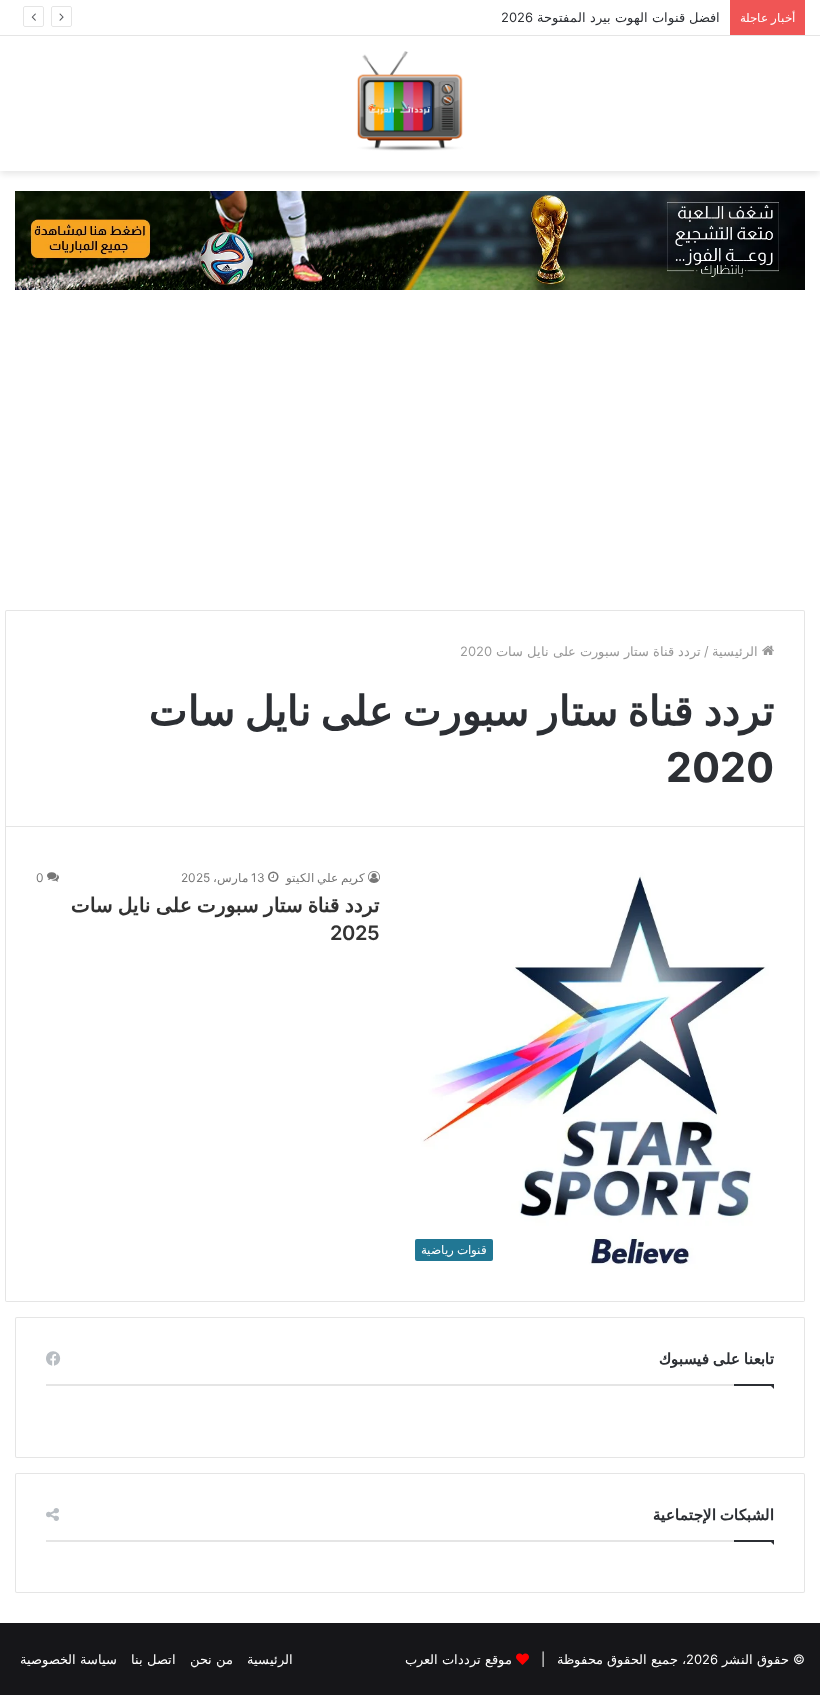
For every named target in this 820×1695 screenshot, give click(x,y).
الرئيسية (737, 651)
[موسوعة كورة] (410, 239)
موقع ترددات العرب (458, 1659)
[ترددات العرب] (410, 103)
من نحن (211, 1659)
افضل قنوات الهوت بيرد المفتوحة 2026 (610, 17)
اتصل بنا (153, 1659)
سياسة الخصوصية (68, 1659)
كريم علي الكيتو (325, 877)
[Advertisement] (410, 450)
